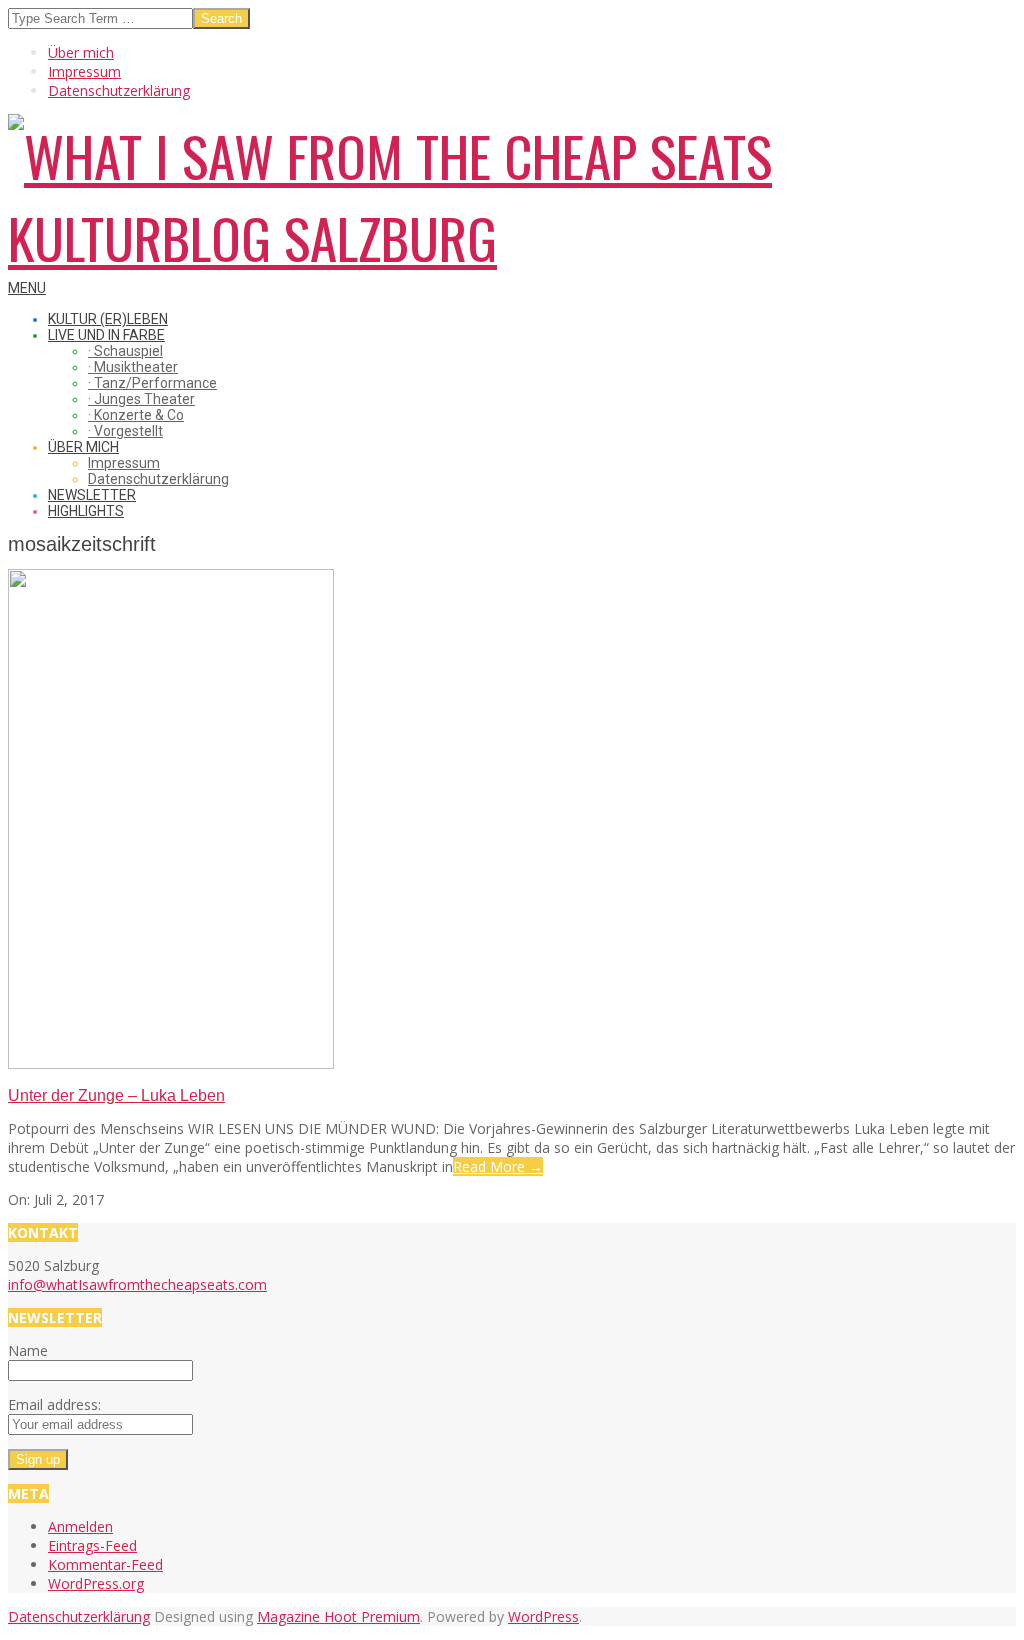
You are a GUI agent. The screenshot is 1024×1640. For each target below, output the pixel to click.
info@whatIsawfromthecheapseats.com (137, 1284)
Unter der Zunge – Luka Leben (116, 1095)
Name (28, 1350)
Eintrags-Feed (92, 1545)
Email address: (54, 1404)
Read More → (498, 1166)
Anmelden (80, 1526)
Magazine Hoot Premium (338, 1616)
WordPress (543, 1616)
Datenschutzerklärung (79, 1616)
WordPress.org (96, 1583)
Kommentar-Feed (105, 1564)
